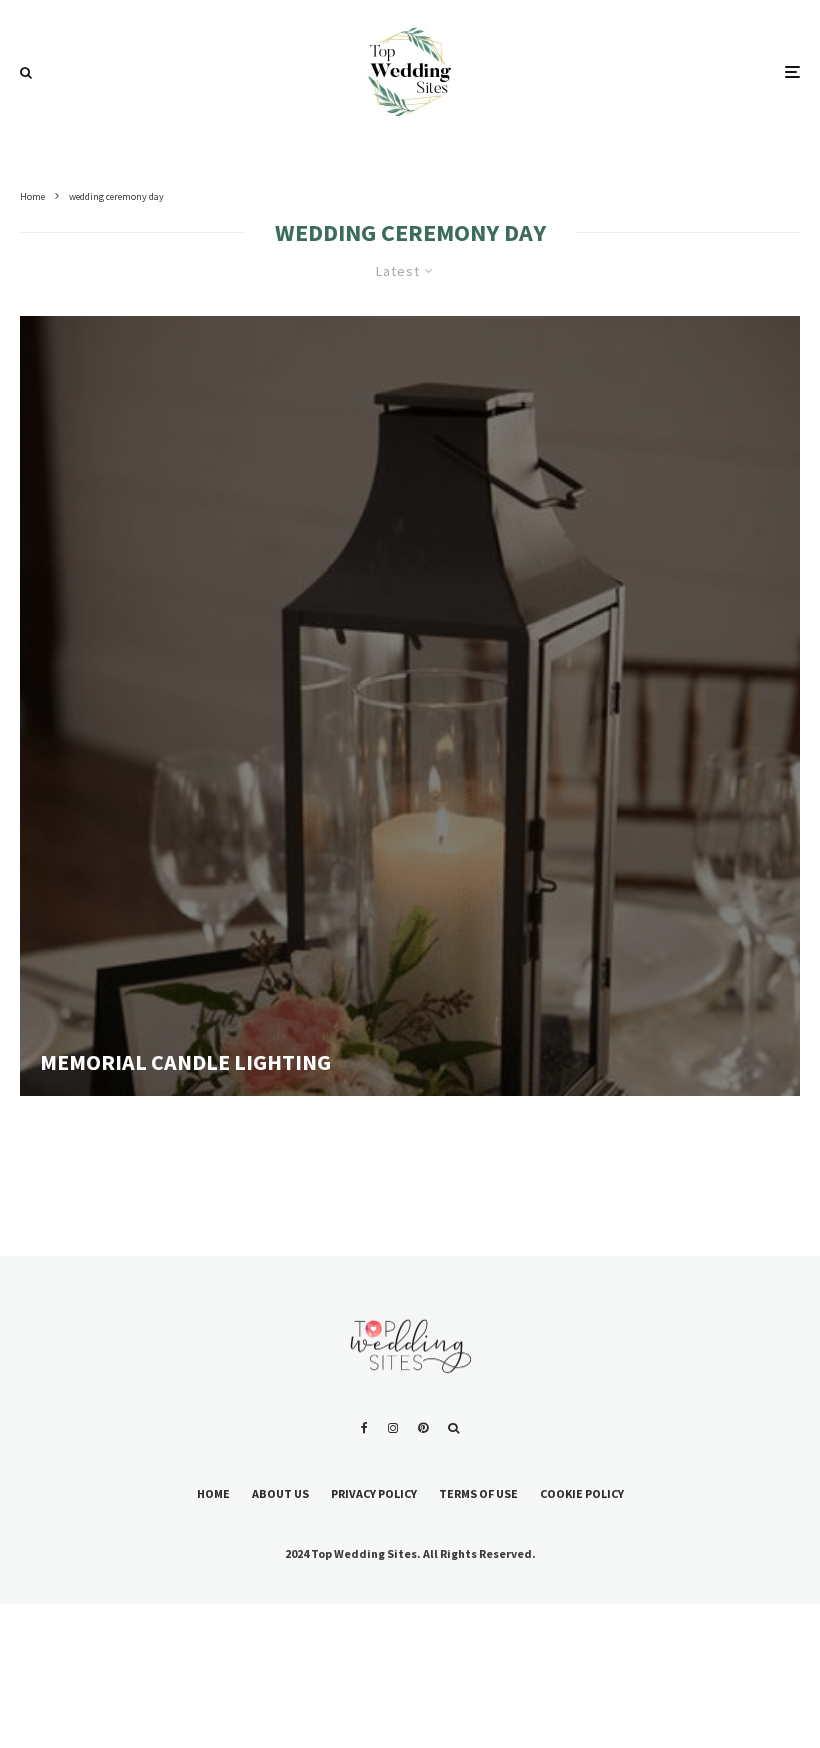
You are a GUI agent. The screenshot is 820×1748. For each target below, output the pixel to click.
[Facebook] (364, 1428)
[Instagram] (393, 1428)
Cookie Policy (582, 1493)
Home (213, 1493)
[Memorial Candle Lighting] (410, 706)
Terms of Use (478, 1493)
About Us (280, 1493)
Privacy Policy (374, 1493)
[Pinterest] (423, 1428)
